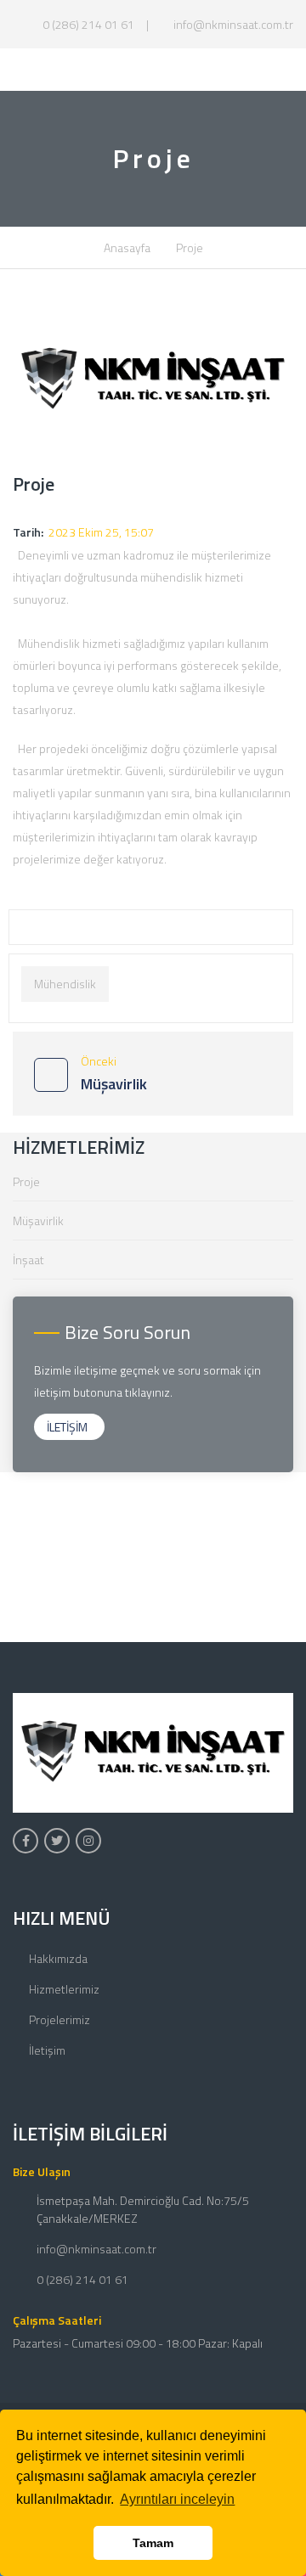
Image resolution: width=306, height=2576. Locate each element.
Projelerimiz (59, 2019)
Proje (26, 1181)
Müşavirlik (38, 1221)
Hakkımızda (58, 1958)
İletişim (47, 2050)
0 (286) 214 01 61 (87, 24)
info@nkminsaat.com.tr (232, 24)
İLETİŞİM (67, 1427)
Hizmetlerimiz (64, 1989)
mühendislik (65, 984)
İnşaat (28, 1260)
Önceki (114, 1074)
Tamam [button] (153, 2543)
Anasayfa (127, 247)
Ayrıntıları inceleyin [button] (177, 2499)
